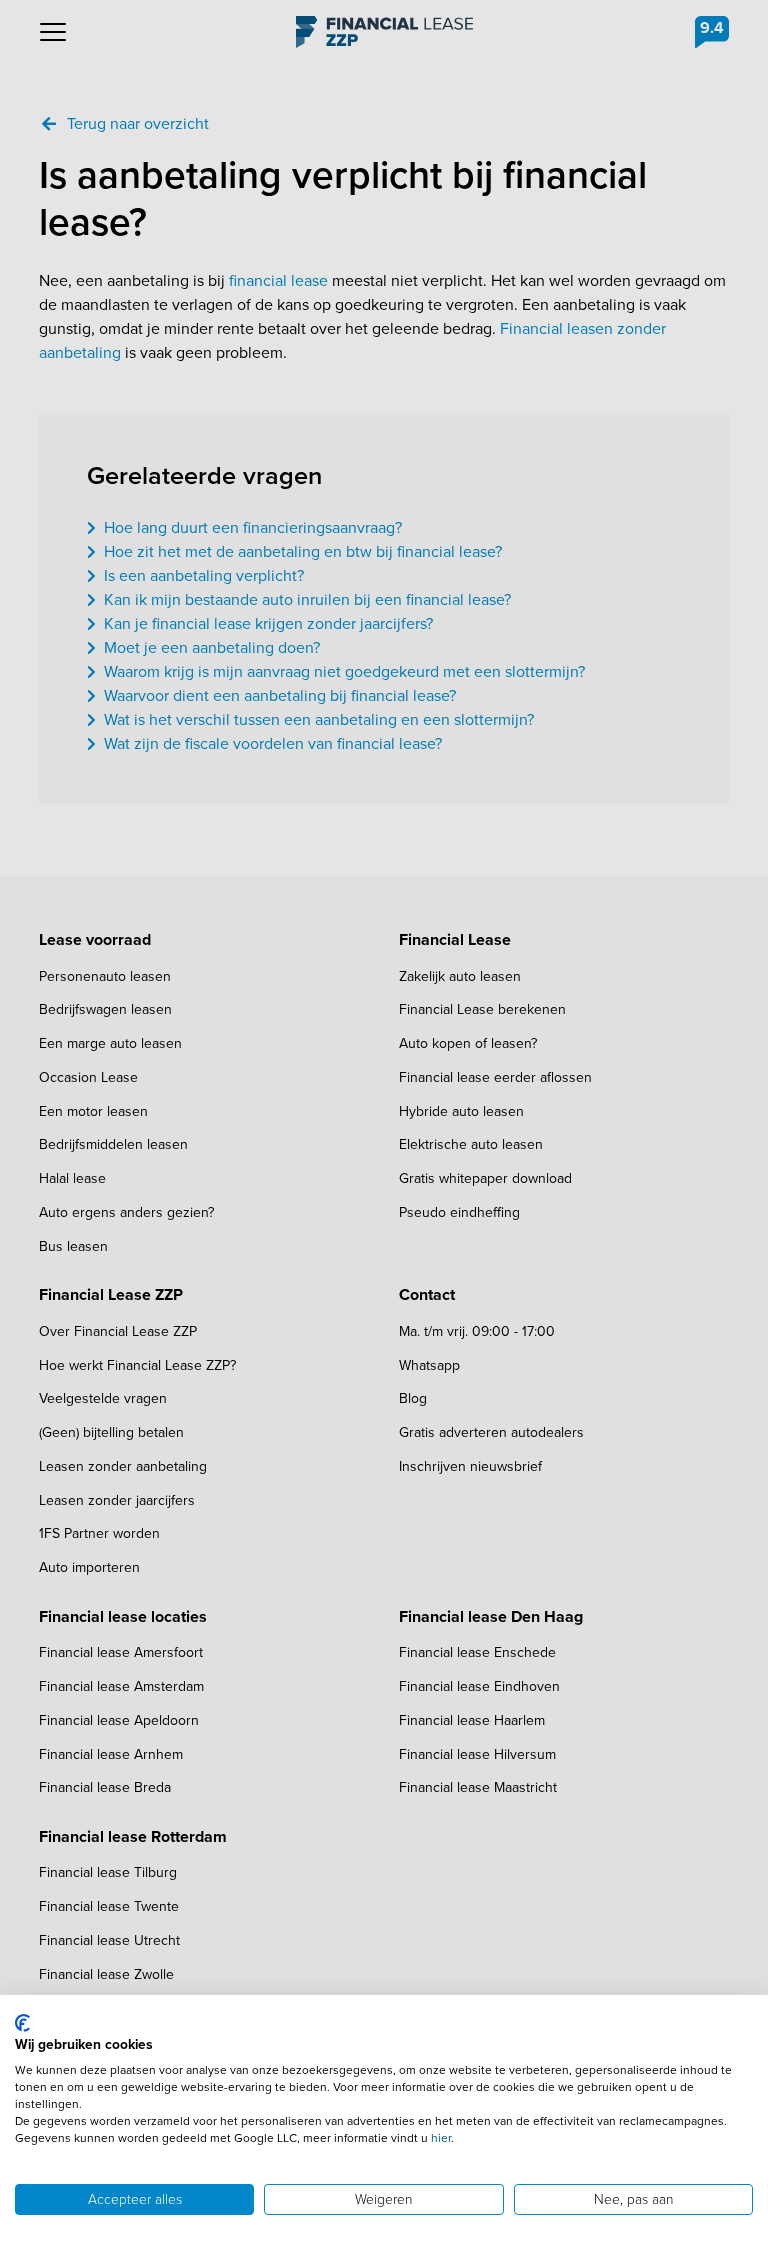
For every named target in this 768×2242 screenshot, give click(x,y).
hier (441, 2138)
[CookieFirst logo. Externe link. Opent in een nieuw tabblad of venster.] (22, 2023)
